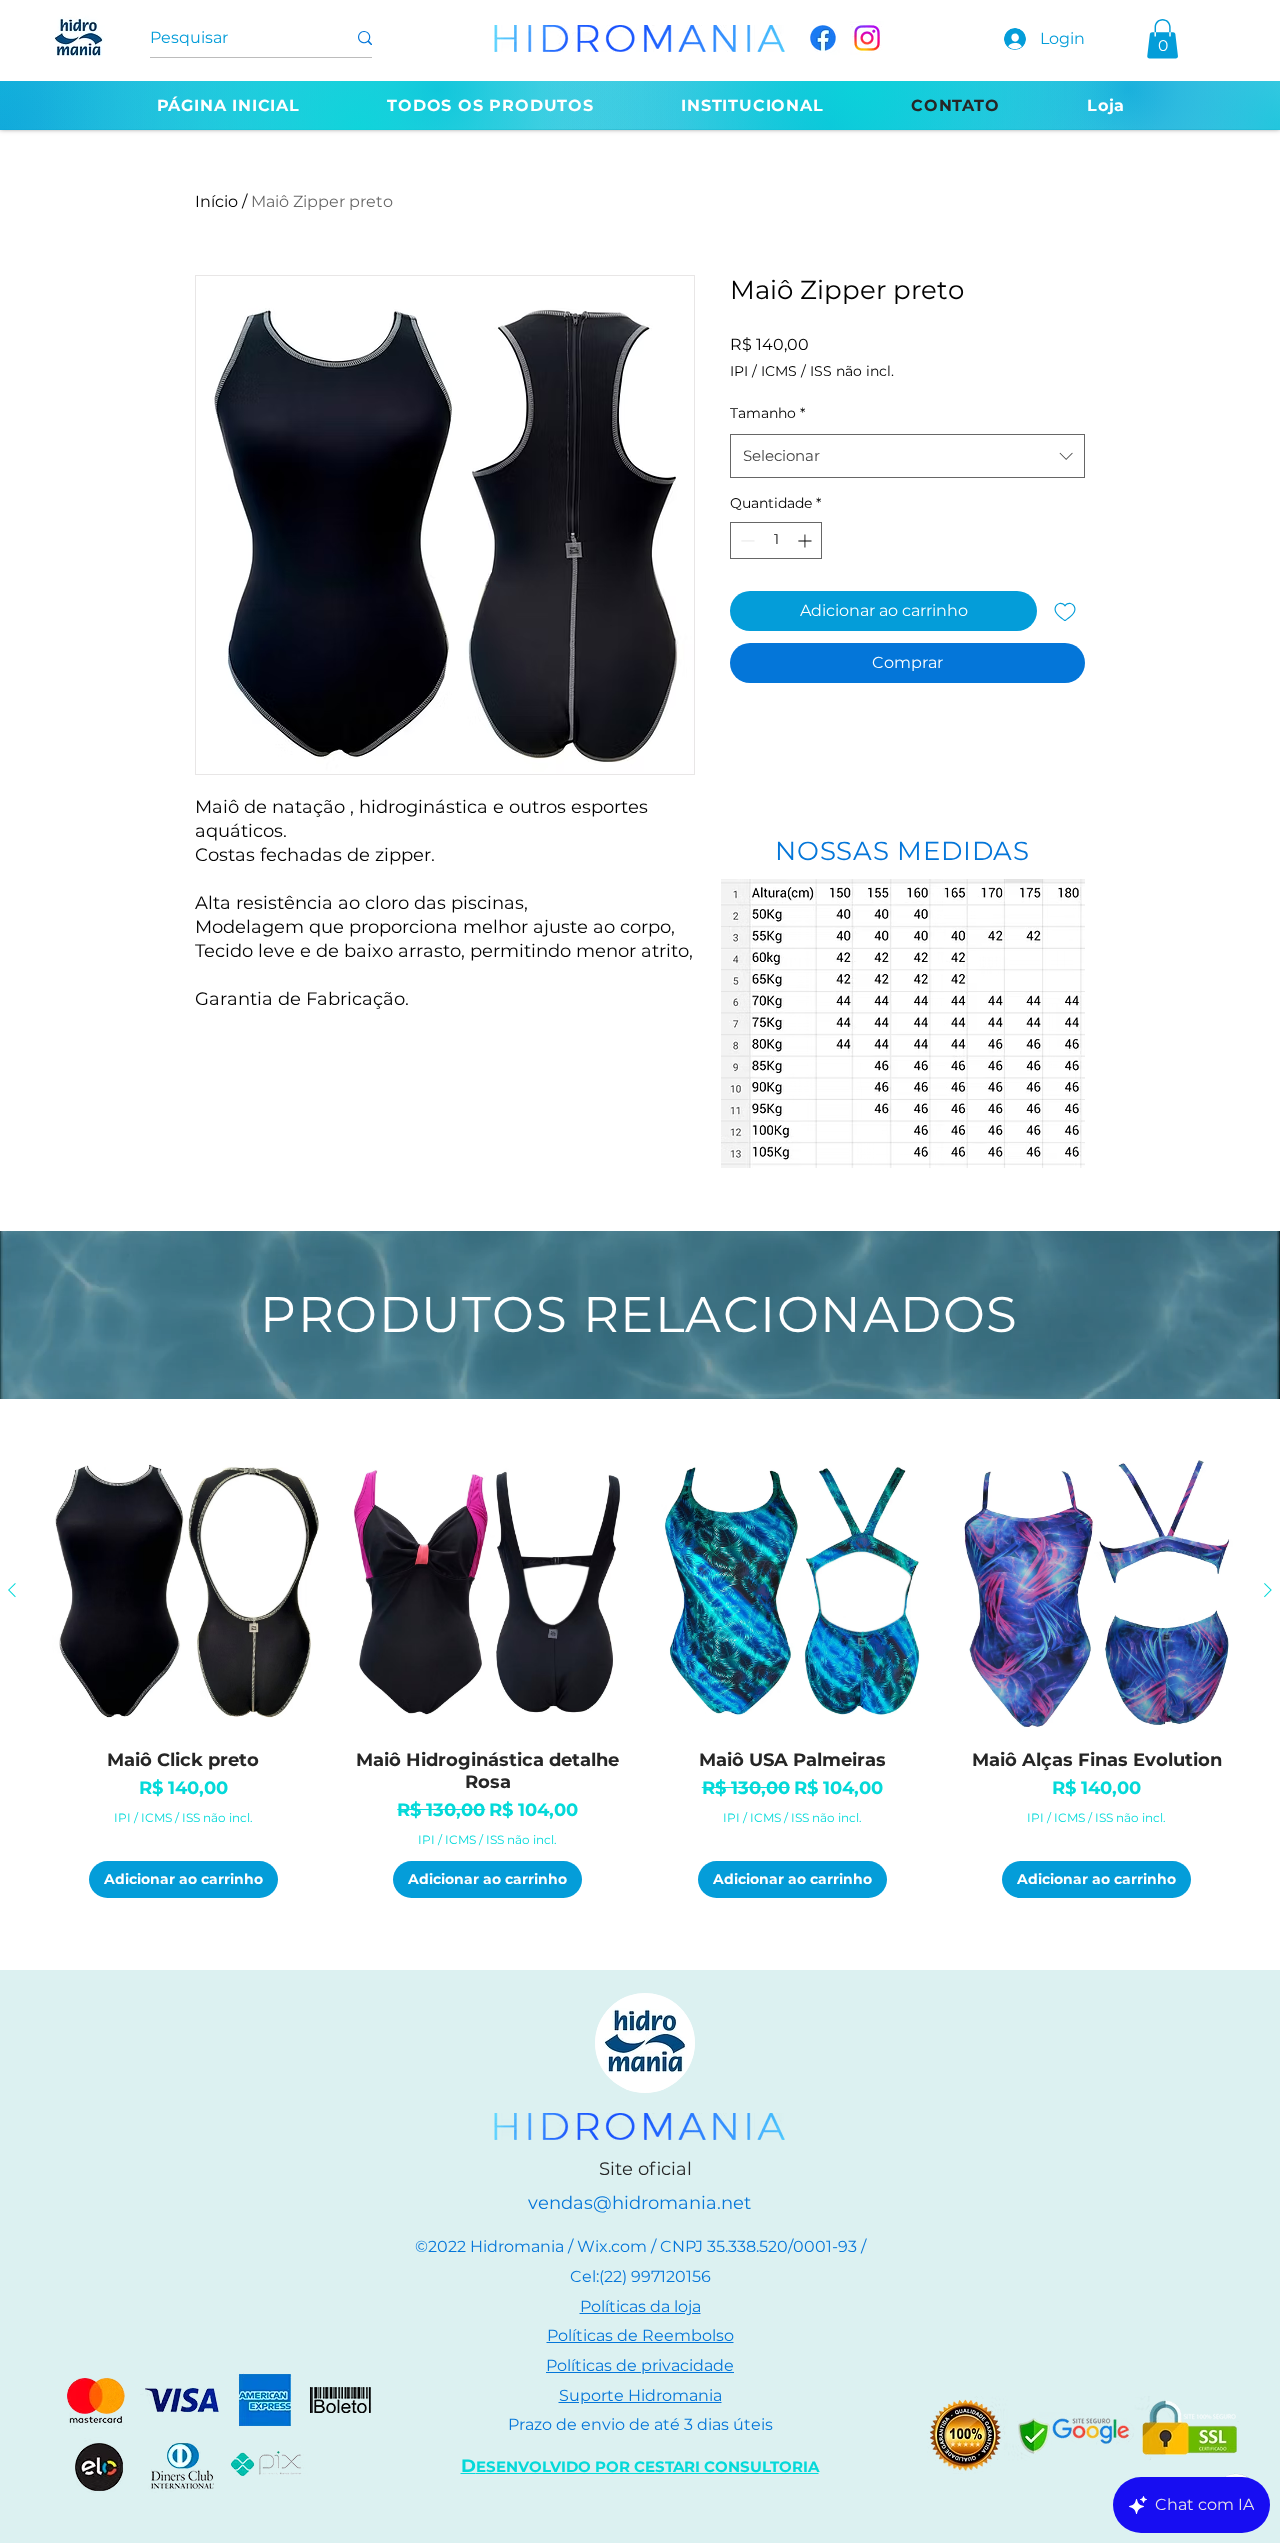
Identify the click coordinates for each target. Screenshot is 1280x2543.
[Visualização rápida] (183, 1591)
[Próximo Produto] (1268, 1590)
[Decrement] (745, 540)
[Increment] (806, 540)
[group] (640, 1673)
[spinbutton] (776, 540)
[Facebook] (823, 38)
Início (216, 201)
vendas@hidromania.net (639, 2203)
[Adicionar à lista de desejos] (1065, 611)
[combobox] (907, 456)
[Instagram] (867, 38)
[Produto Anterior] (12, 1590)
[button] (1162, 38)
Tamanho (767, 413)
